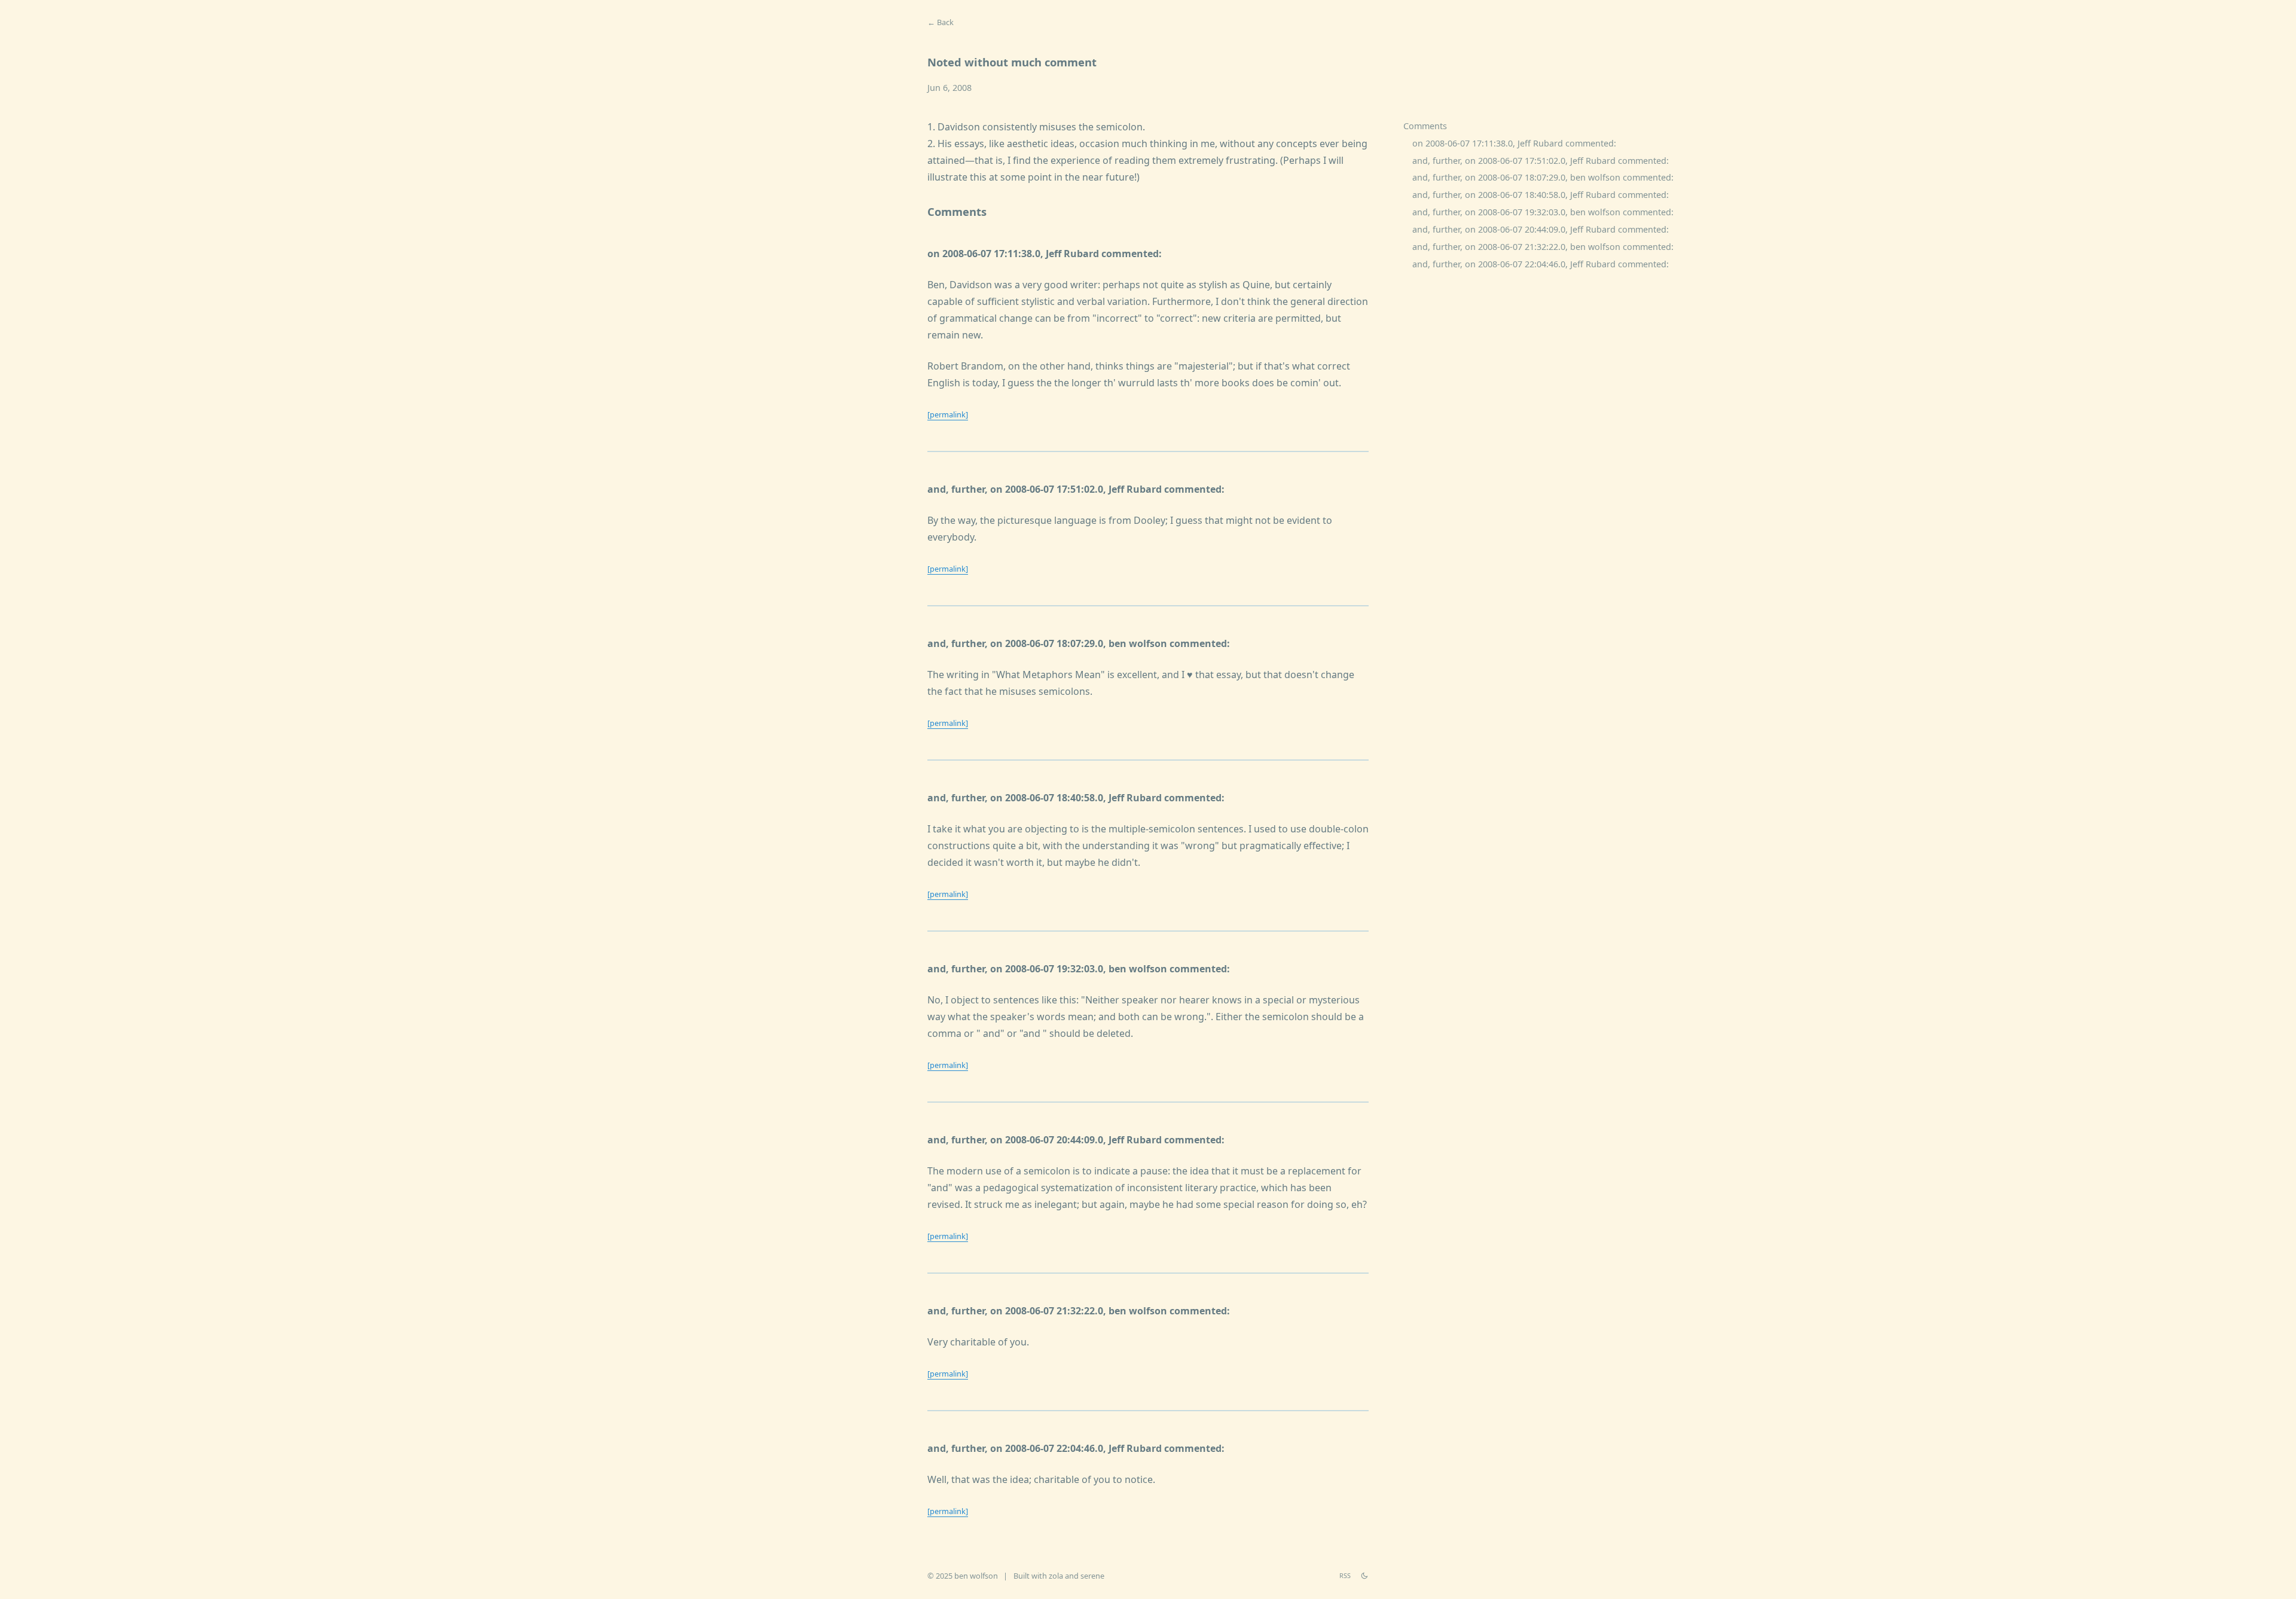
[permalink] (948, 414)
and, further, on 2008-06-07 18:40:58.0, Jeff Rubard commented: (1541, 195)
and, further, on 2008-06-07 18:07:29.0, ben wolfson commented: (1543, 178)
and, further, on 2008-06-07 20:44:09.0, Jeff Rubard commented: (1541, 229)
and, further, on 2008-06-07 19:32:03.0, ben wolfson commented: (1543, 212)
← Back (941, 22)
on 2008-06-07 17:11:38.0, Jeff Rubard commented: (1514, 143)
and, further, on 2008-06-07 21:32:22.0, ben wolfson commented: (1543, 247)
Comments (1425, 126)
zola (1056, 1576)
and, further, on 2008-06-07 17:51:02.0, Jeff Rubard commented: (1541, 161)
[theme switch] (1364, 1576)
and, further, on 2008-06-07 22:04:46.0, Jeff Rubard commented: (1541, 264)
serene (1092, 1576)
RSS (1345, 1575)
